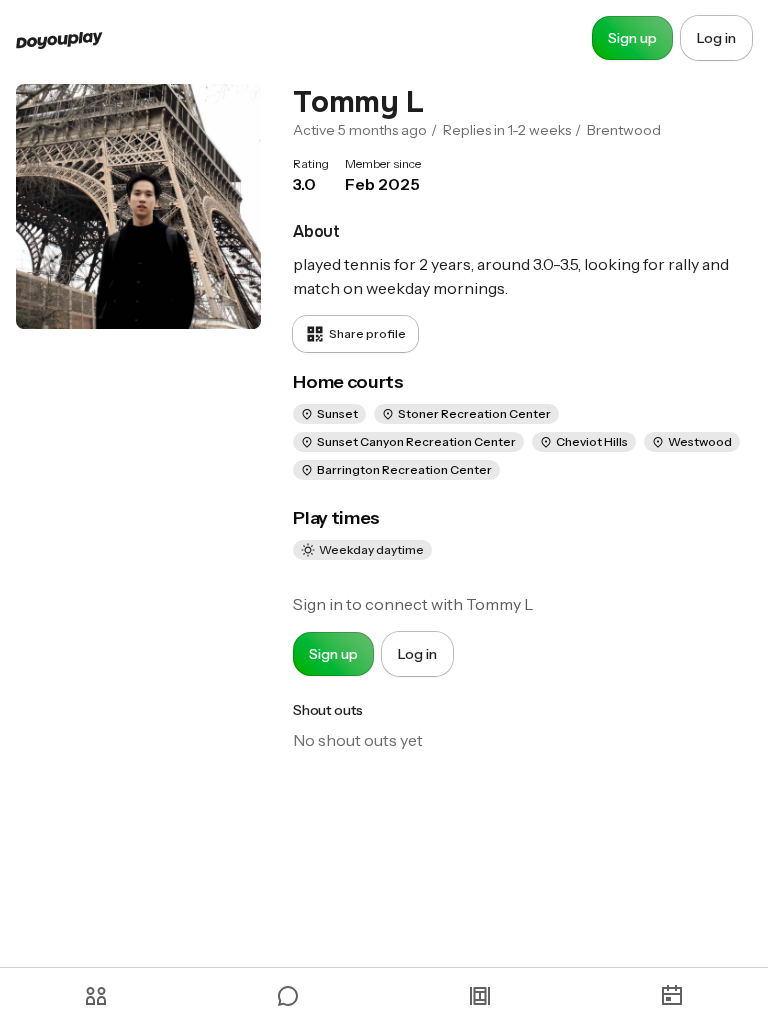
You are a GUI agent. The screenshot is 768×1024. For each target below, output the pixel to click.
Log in (716, 38)
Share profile (367, 333)
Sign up (632, 38)
